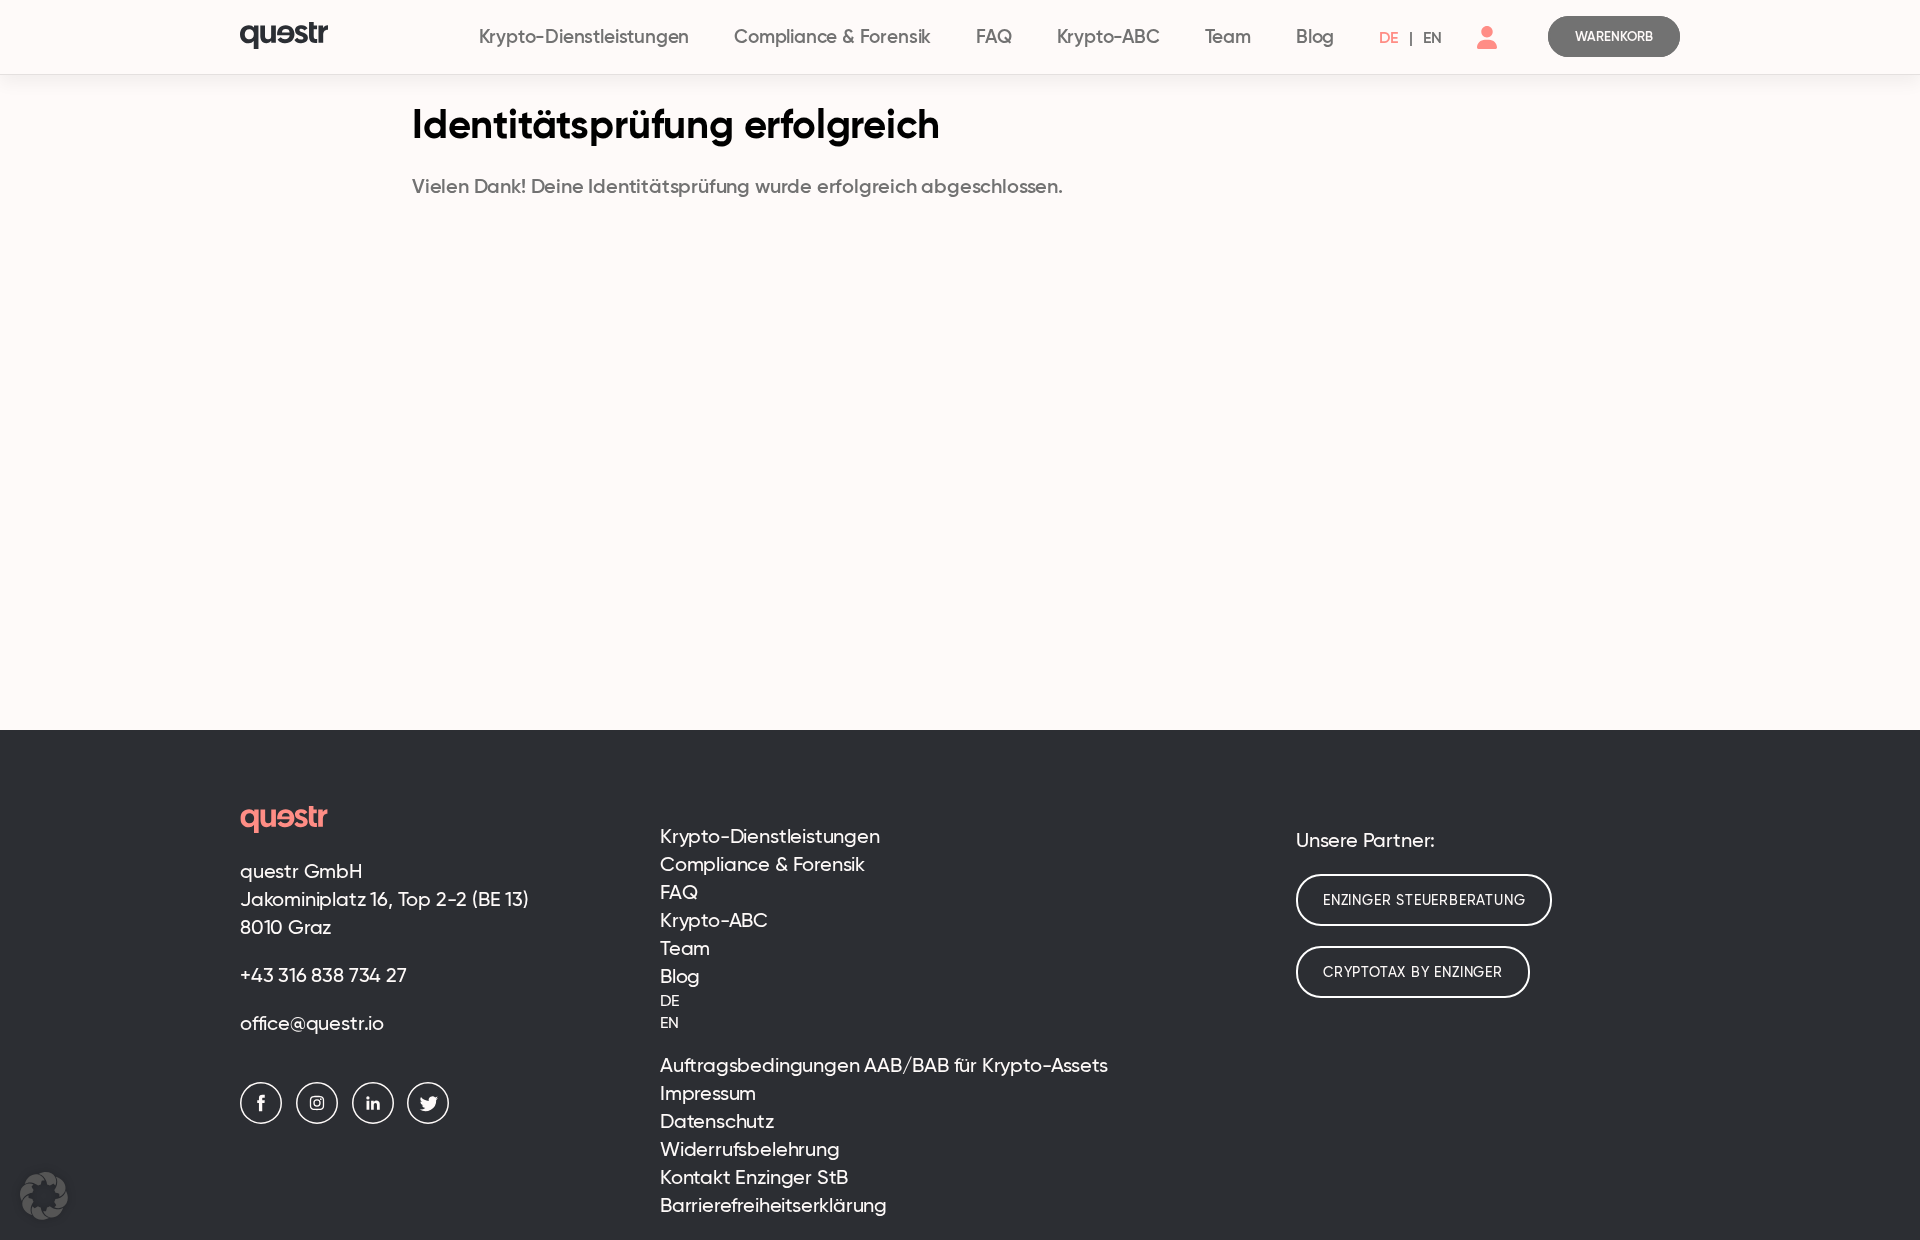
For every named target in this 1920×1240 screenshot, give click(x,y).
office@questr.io (312, 1023)
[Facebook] (266, 1118)
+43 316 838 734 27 (323, 975)
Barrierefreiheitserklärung (773, 1205)
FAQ (993, 36)
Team (1228, 36)
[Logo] (348, 37)
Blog (1315, 36)
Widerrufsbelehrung (750, 1149)
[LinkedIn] (378, 1118)
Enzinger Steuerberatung (1424, 900)
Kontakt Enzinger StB (754, 1177)
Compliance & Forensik (832, 36)
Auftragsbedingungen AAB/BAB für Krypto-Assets (883, 1065)
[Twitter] (433, 1118)
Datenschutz (717, 1121)
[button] (44, 1196)
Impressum (708, 1093)
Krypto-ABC (1108, 36)
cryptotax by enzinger (1413, 972)
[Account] (1487, 54)
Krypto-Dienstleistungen (584, 36)
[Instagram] (322, 1118)
